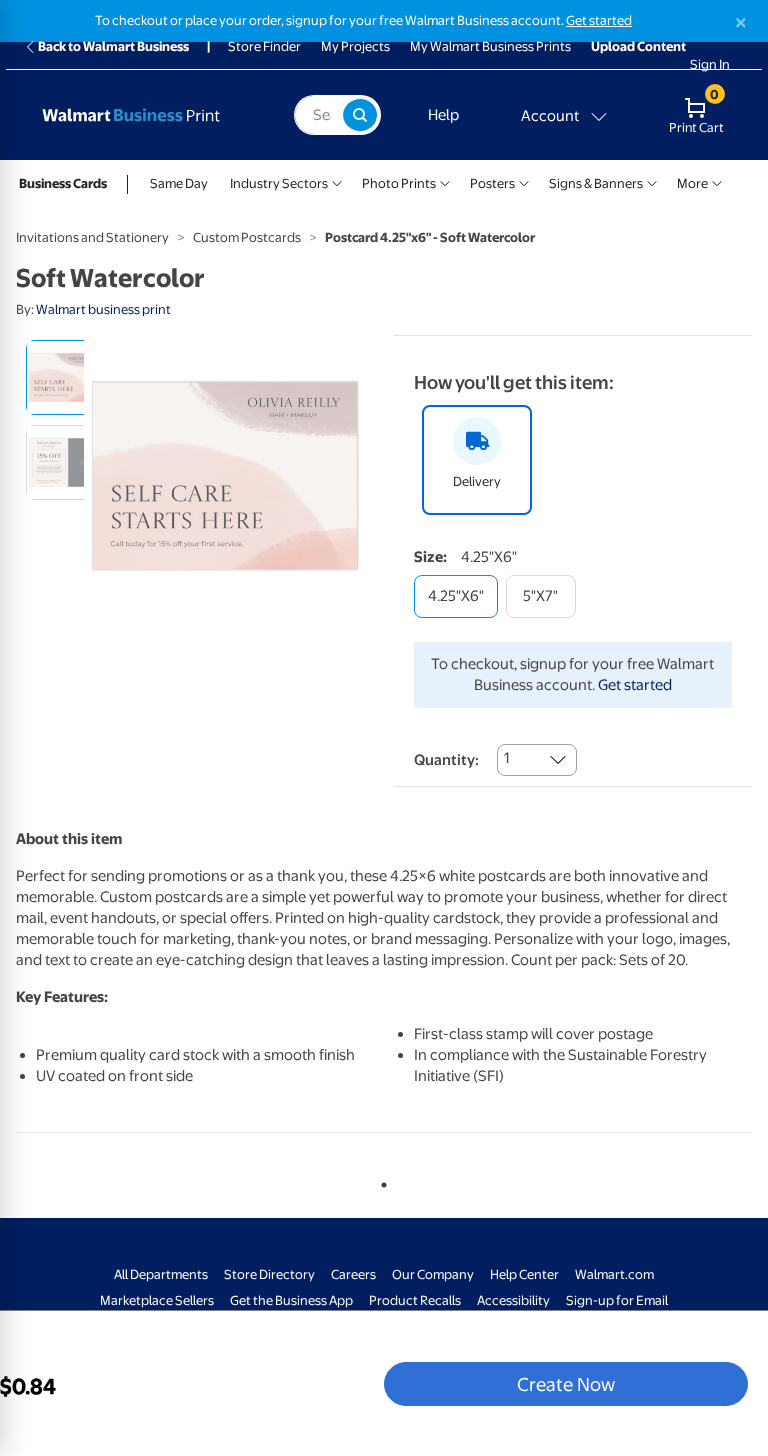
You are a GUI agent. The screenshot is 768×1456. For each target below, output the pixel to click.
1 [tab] (380, 1181)
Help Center (524, 1274)
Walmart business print (103, 309)
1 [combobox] (506, 758)
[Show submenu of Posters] (524, 181)
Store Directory (269, 1274)
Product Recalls (415, 1300)
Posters (492, 183)
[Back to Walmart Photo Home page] (149, 115)
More (692, 183)
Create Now (566, 1384)
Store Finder (264, 46)
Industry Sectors (279, 183)
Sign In (710, 64)
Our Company (433, 1274)
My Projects (355, 46)
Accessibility (513, 1300)
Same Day (179, 183)
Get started (599, 20)
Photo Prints (399, 183)
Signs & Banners (596, 183)
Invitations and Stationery (92, 237)
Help (443, 115)
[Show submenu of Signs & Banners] (652, 181)
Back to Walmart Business (113, 46)
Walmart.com (614, 1274)
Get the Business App (291, 1300)
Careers (353, 1274)
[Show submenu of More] (717, 181)
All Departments (161, 1274)
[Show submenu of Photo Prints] (445, 181)
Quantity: (446, 760)
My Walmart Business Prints (490, 46)
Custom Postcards (247, 237)
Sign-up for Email (617, 1300)
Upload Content (638, 46)
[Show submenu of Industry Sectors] (337, 181)
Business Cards (63, 183)
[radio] (63, 377)
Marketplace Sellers (157, 1300)
